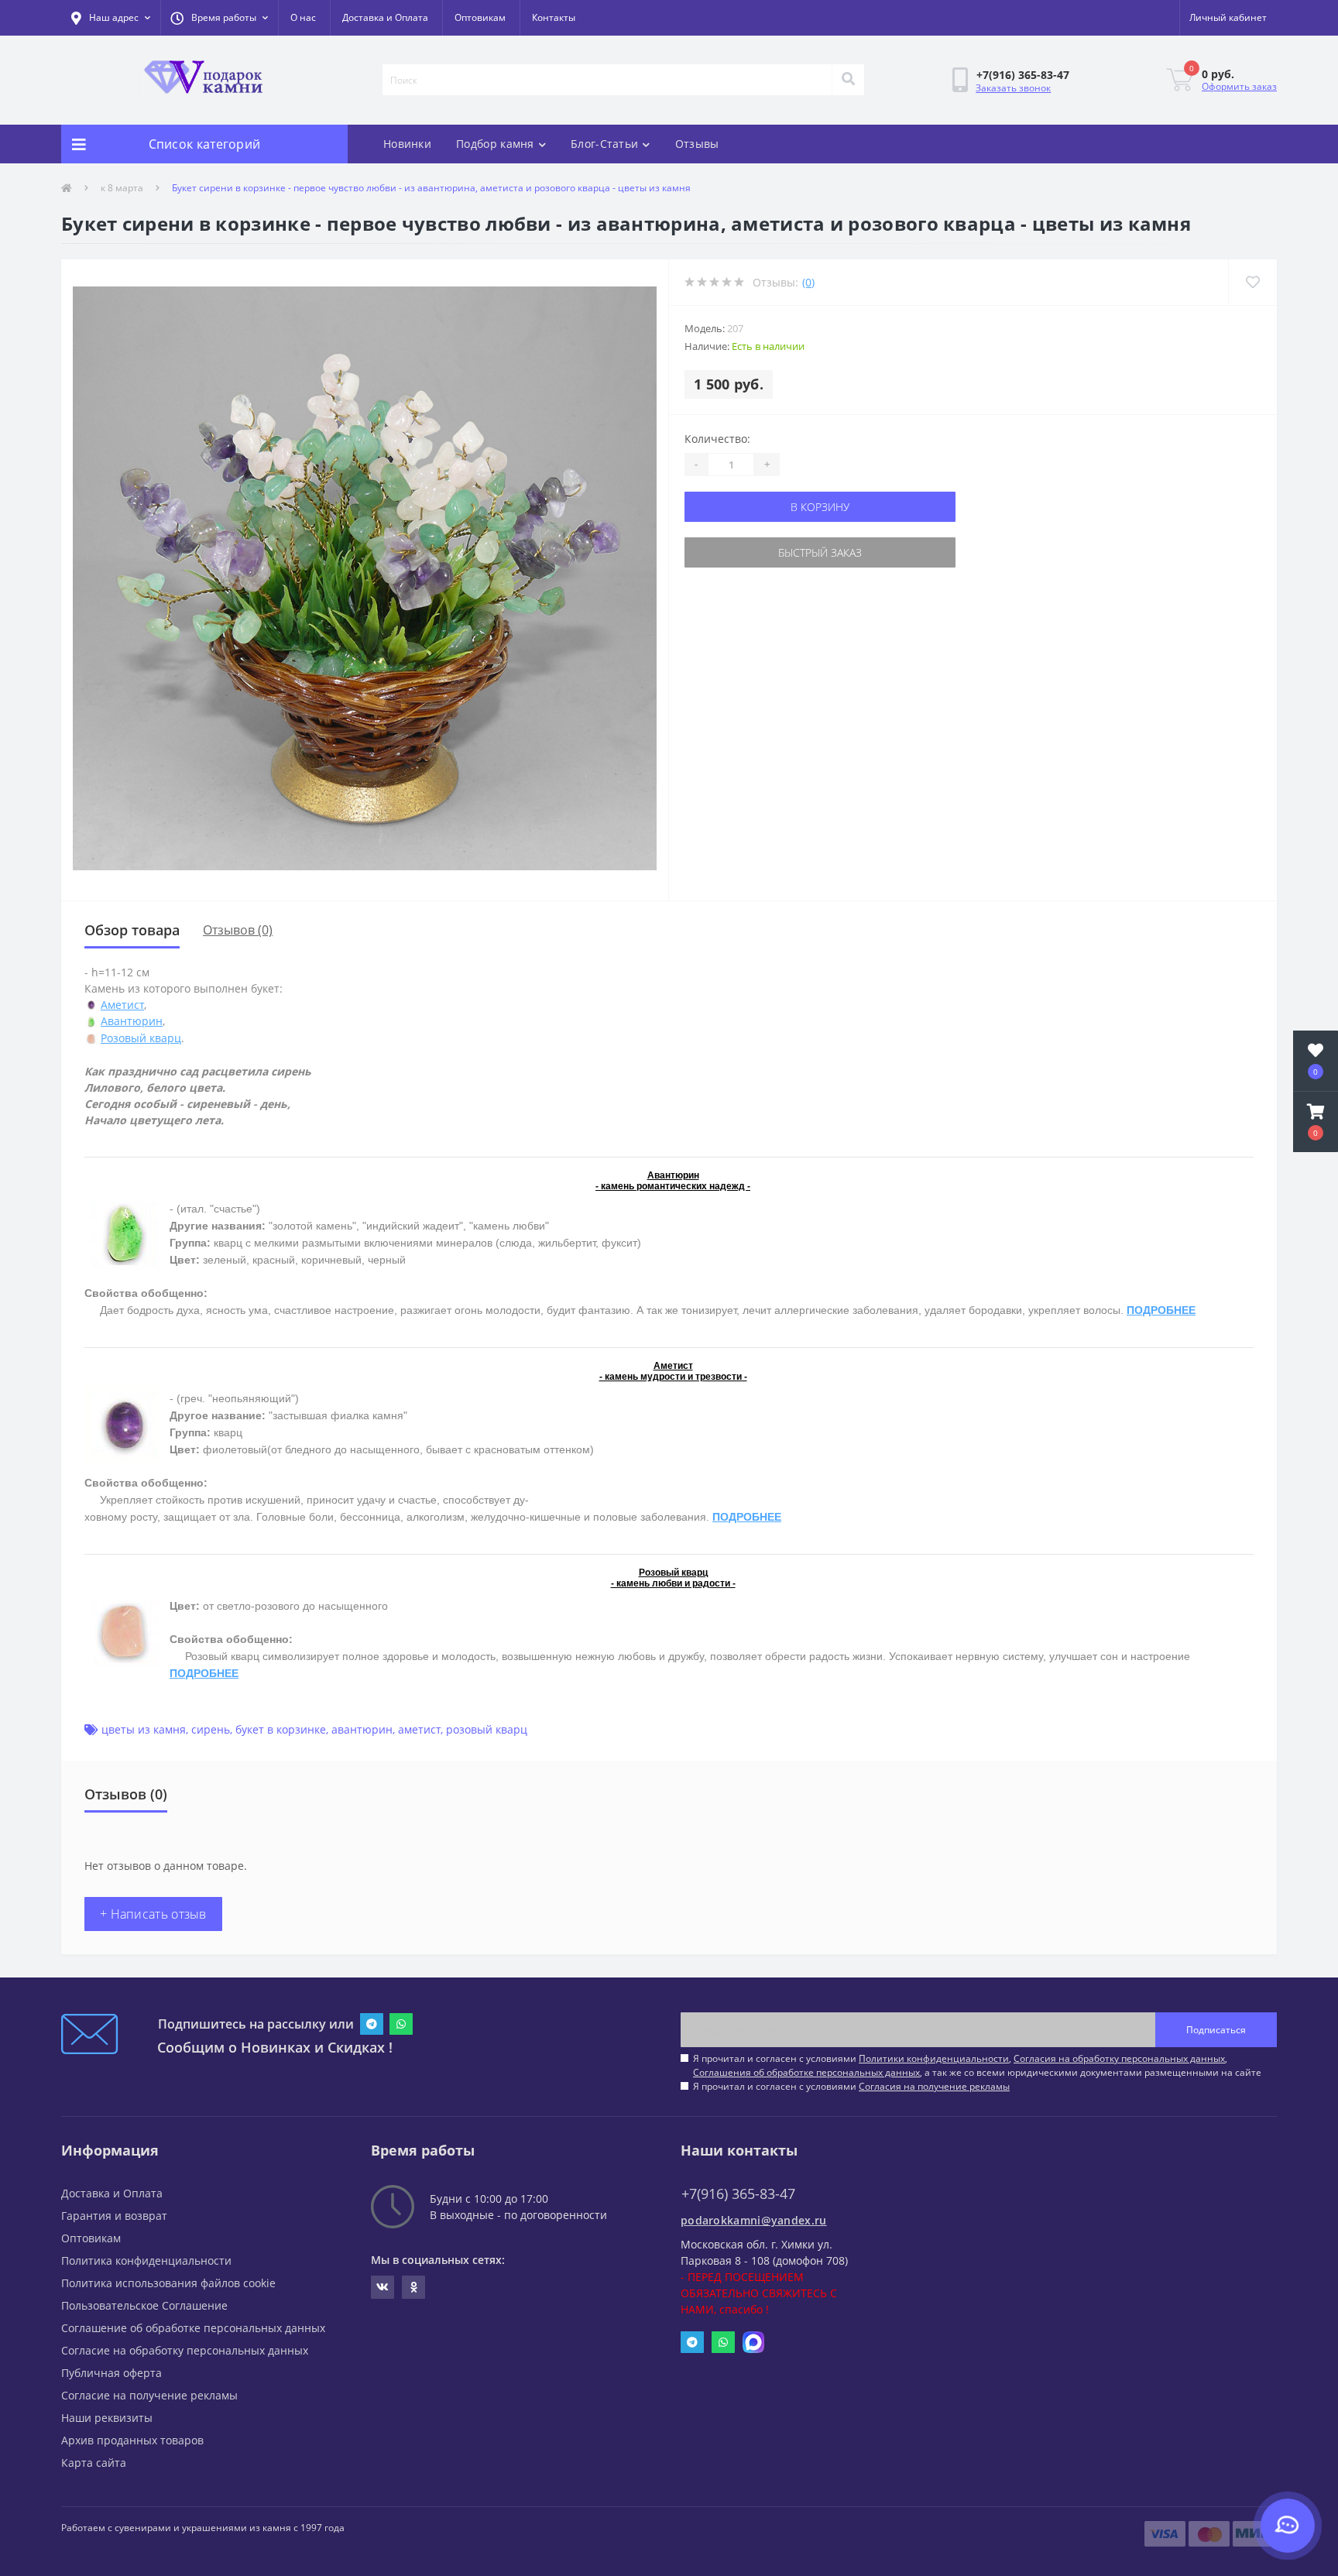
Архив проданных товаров (132, 2440)
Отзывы (697, 144)
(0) (808, 282)
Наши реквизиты (107, 2418)
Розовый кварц (141, 1038)
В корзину (820, 507)
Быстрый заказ (820, 552)
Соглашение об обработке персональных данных (193, 2328)
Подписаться (1216, 2030)
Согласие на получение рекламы (149, 2395)
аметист (419, 1729)
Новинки (407, 144)
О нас (303, 17)
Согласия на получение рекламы (934, 2086)
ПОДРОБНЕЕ (1161, 1310)
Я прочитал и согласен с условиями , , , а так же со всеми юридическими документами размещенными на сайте (977, 2065)
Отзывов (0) (238, 930)
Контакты (554, 17)
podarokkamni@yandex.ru (754, 2220)
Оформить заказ (1239, 86)
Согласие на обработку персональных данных (185, 2350)
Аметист (122, 1005)
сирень (211, 1729)
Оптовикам (480, 17)
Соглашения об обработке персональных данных (806, 2072)
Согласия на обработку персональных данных (1119, 2058)
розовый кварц (487, 1729)
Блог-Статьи (604, 144)
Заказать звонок (1013, 88)
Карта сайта (94, 2463)
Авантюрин (132, 1021)
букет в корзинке (281, 1729)
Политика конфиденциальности (146, 2260)
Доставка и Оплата (385, 17)
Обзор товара (132, 930)
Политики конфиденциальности (934, 2058)
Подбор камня (495, 144)
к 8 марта (122, 188)
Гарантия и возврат (114, 2216)
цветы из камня (144, 1729)
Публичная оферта (111, 2373)
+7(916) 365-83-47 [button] (738, 2194)
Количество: (717, 439)
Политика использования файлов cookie (168, 2283)
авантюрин (362, 1729)
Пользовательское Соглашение (144, 2305)
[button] (219, 18)
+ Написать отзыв (153, 1914)
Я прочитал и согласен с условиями (851, 2086)
